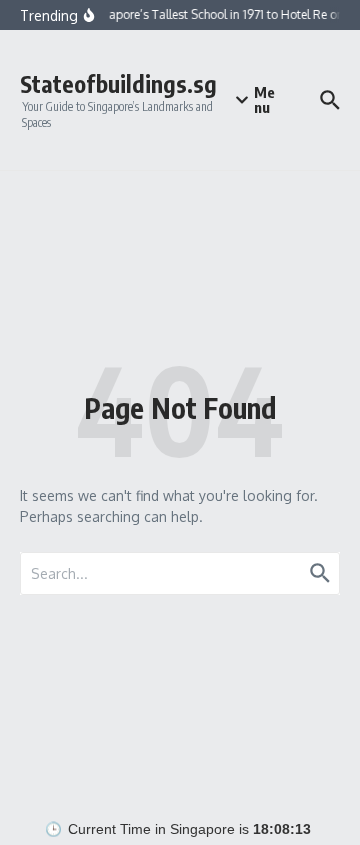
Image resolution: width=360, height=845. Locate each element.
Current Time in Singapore (151, 829)
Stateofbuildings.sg (118, 83)
